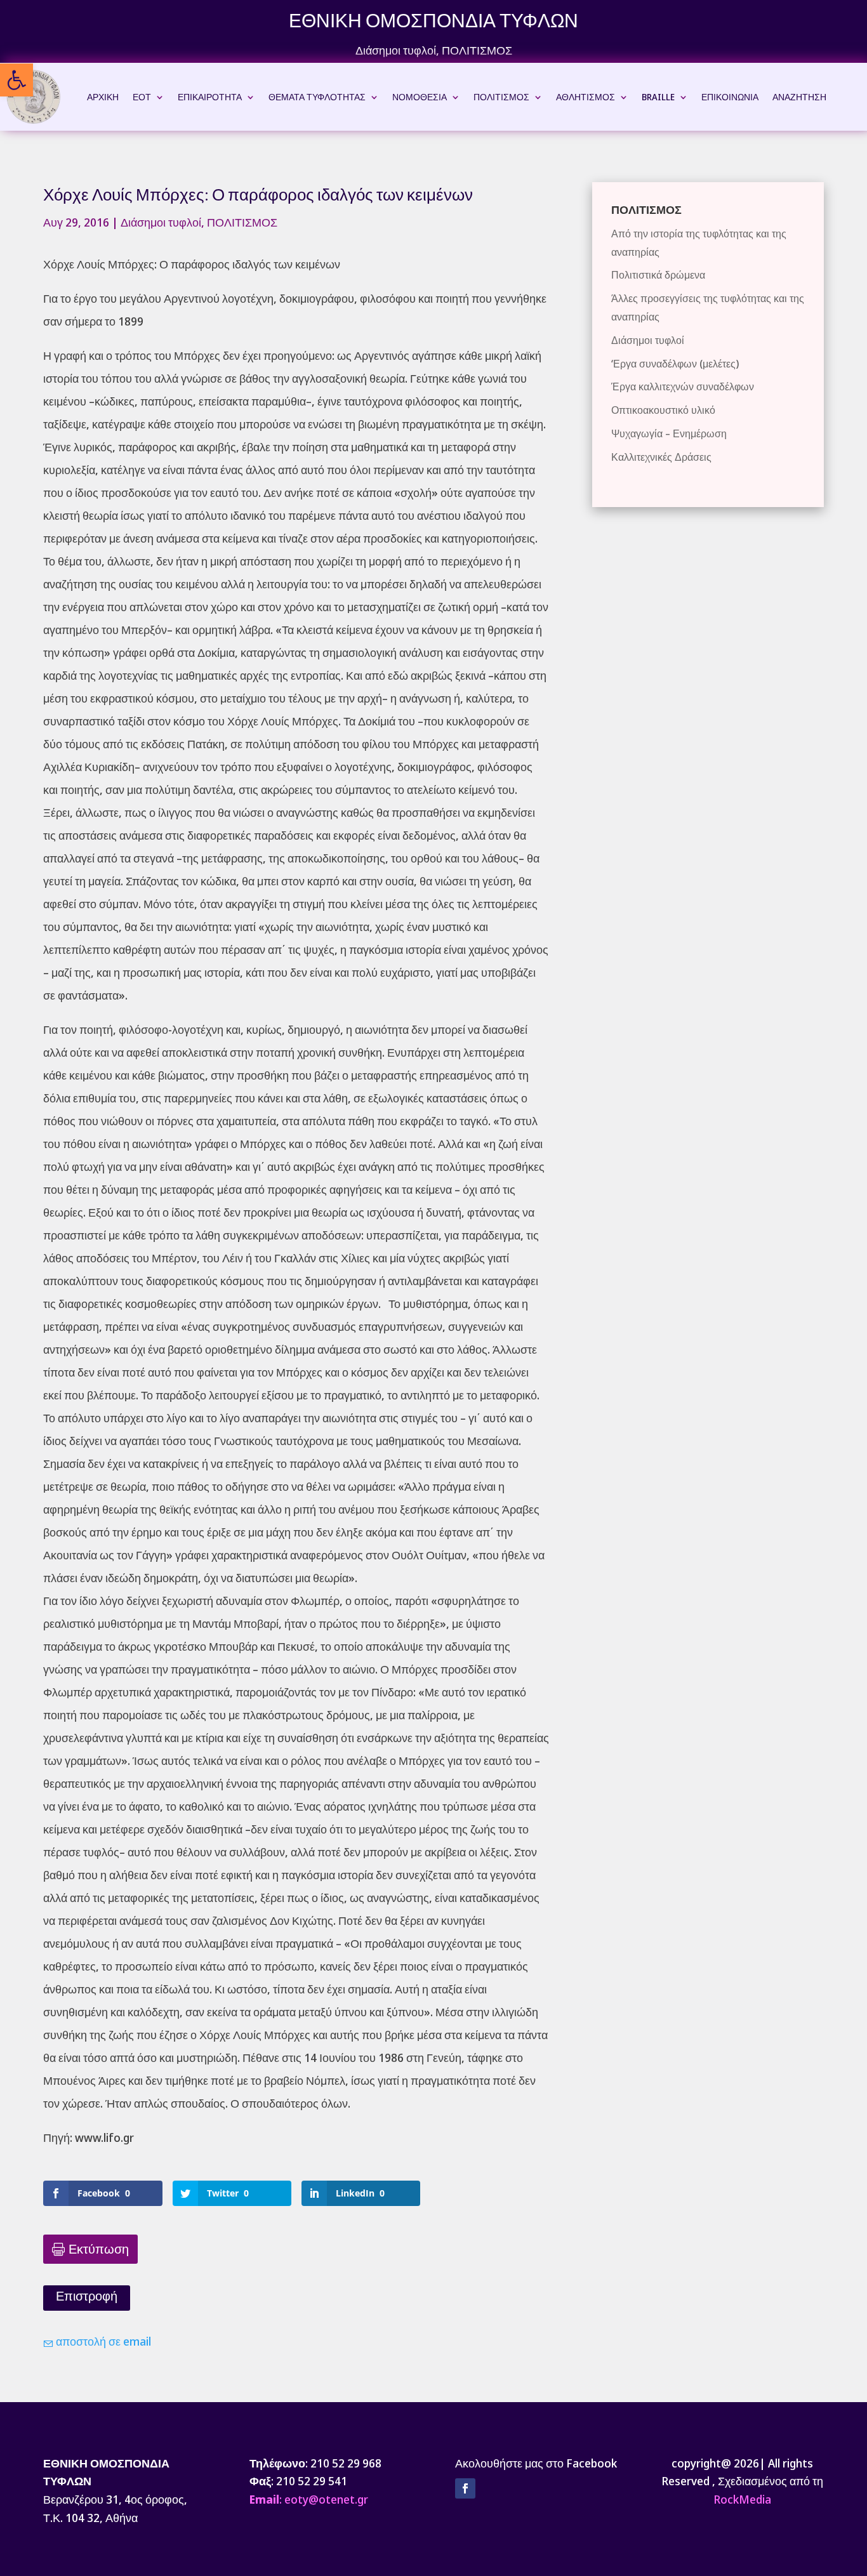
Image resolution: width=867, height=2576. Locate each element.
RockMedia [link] (742, 2499)
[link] (17, 80)
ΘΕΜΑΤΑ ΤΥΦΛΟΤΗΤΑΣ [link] (317, 97)
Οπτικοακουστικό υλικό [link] (663, 410)
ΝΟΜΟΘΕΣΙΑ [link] (420, 97)
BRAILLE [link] (658, 97)
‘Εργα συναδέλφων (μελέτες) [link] (675, 364)
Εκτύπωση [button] (99, 2249)
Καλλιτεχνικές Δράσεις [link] (661, 457)
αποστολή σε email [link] (102, 2341)
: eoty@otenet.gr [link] (309, 2499)
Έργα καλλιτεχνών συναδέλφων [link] (683, 386)
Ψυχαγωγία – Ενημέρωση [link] (669, 433)
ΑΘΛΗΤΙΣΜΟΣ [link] (586, 97)
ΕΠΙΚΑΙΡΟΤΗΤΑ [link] (210, 97)
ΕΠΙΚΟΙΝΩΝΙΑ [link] (730, 97)
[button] (465, 2488)
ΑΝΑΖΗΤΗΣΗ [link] (799, 97)
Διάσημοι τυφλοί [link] (396, 50)
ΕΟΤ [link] (142, 97)
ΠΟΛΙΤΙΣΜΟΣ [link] (477, 50)
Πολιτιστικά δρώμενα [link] (658, 275)
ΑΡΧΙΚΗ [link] (103, 97)
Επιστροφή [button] (87, 2296)
